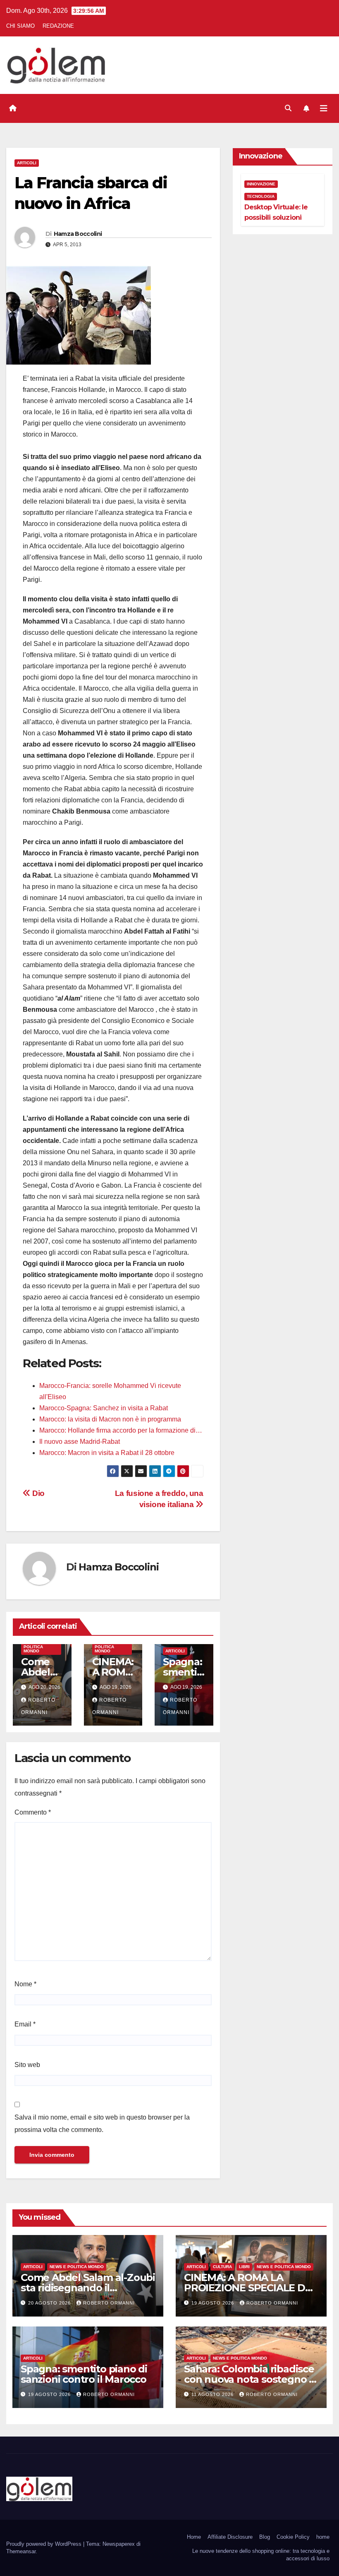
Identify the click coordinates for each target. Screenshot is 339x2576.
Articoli (27, 163)
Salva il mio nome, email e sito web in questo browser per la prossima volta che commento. (102, 2123)
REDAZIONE (58, 26)
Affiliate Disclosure (230, 2537)
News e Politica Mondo (33, 1647)
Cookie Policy (293, 2537)
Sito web (27, 2065)
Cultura (222, 2267)
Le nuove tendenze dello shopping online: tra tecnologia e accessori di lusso (261, 2555)
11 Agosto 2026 (213, 2394)
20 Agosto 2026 (50, 2303)
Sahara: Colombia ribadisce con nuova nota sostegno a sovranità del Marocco (249, 2379)
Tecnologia (261, 196)
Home (194, 2537)
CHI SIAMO (20, 26)
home (323, 2537)
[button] (288, 108)
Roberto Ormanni (109, 2303)
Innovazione (261, 184)
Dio (38, 1493)
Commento (33, 1812)
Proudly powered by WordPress (45, 2544)
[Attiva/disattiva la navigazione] (324, 108)
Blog (265, 2537)
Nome (25, 1984)
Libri (244, 2267)
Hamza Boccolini (78, 234)
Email (25, 2024)
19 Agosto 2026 (214, 2303)
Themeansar (21, 2551)
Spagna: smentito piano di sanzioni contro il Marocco (84, 2374)
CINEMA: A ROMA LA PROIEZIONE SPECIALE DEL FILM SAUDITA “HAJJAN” (250, 2288)
